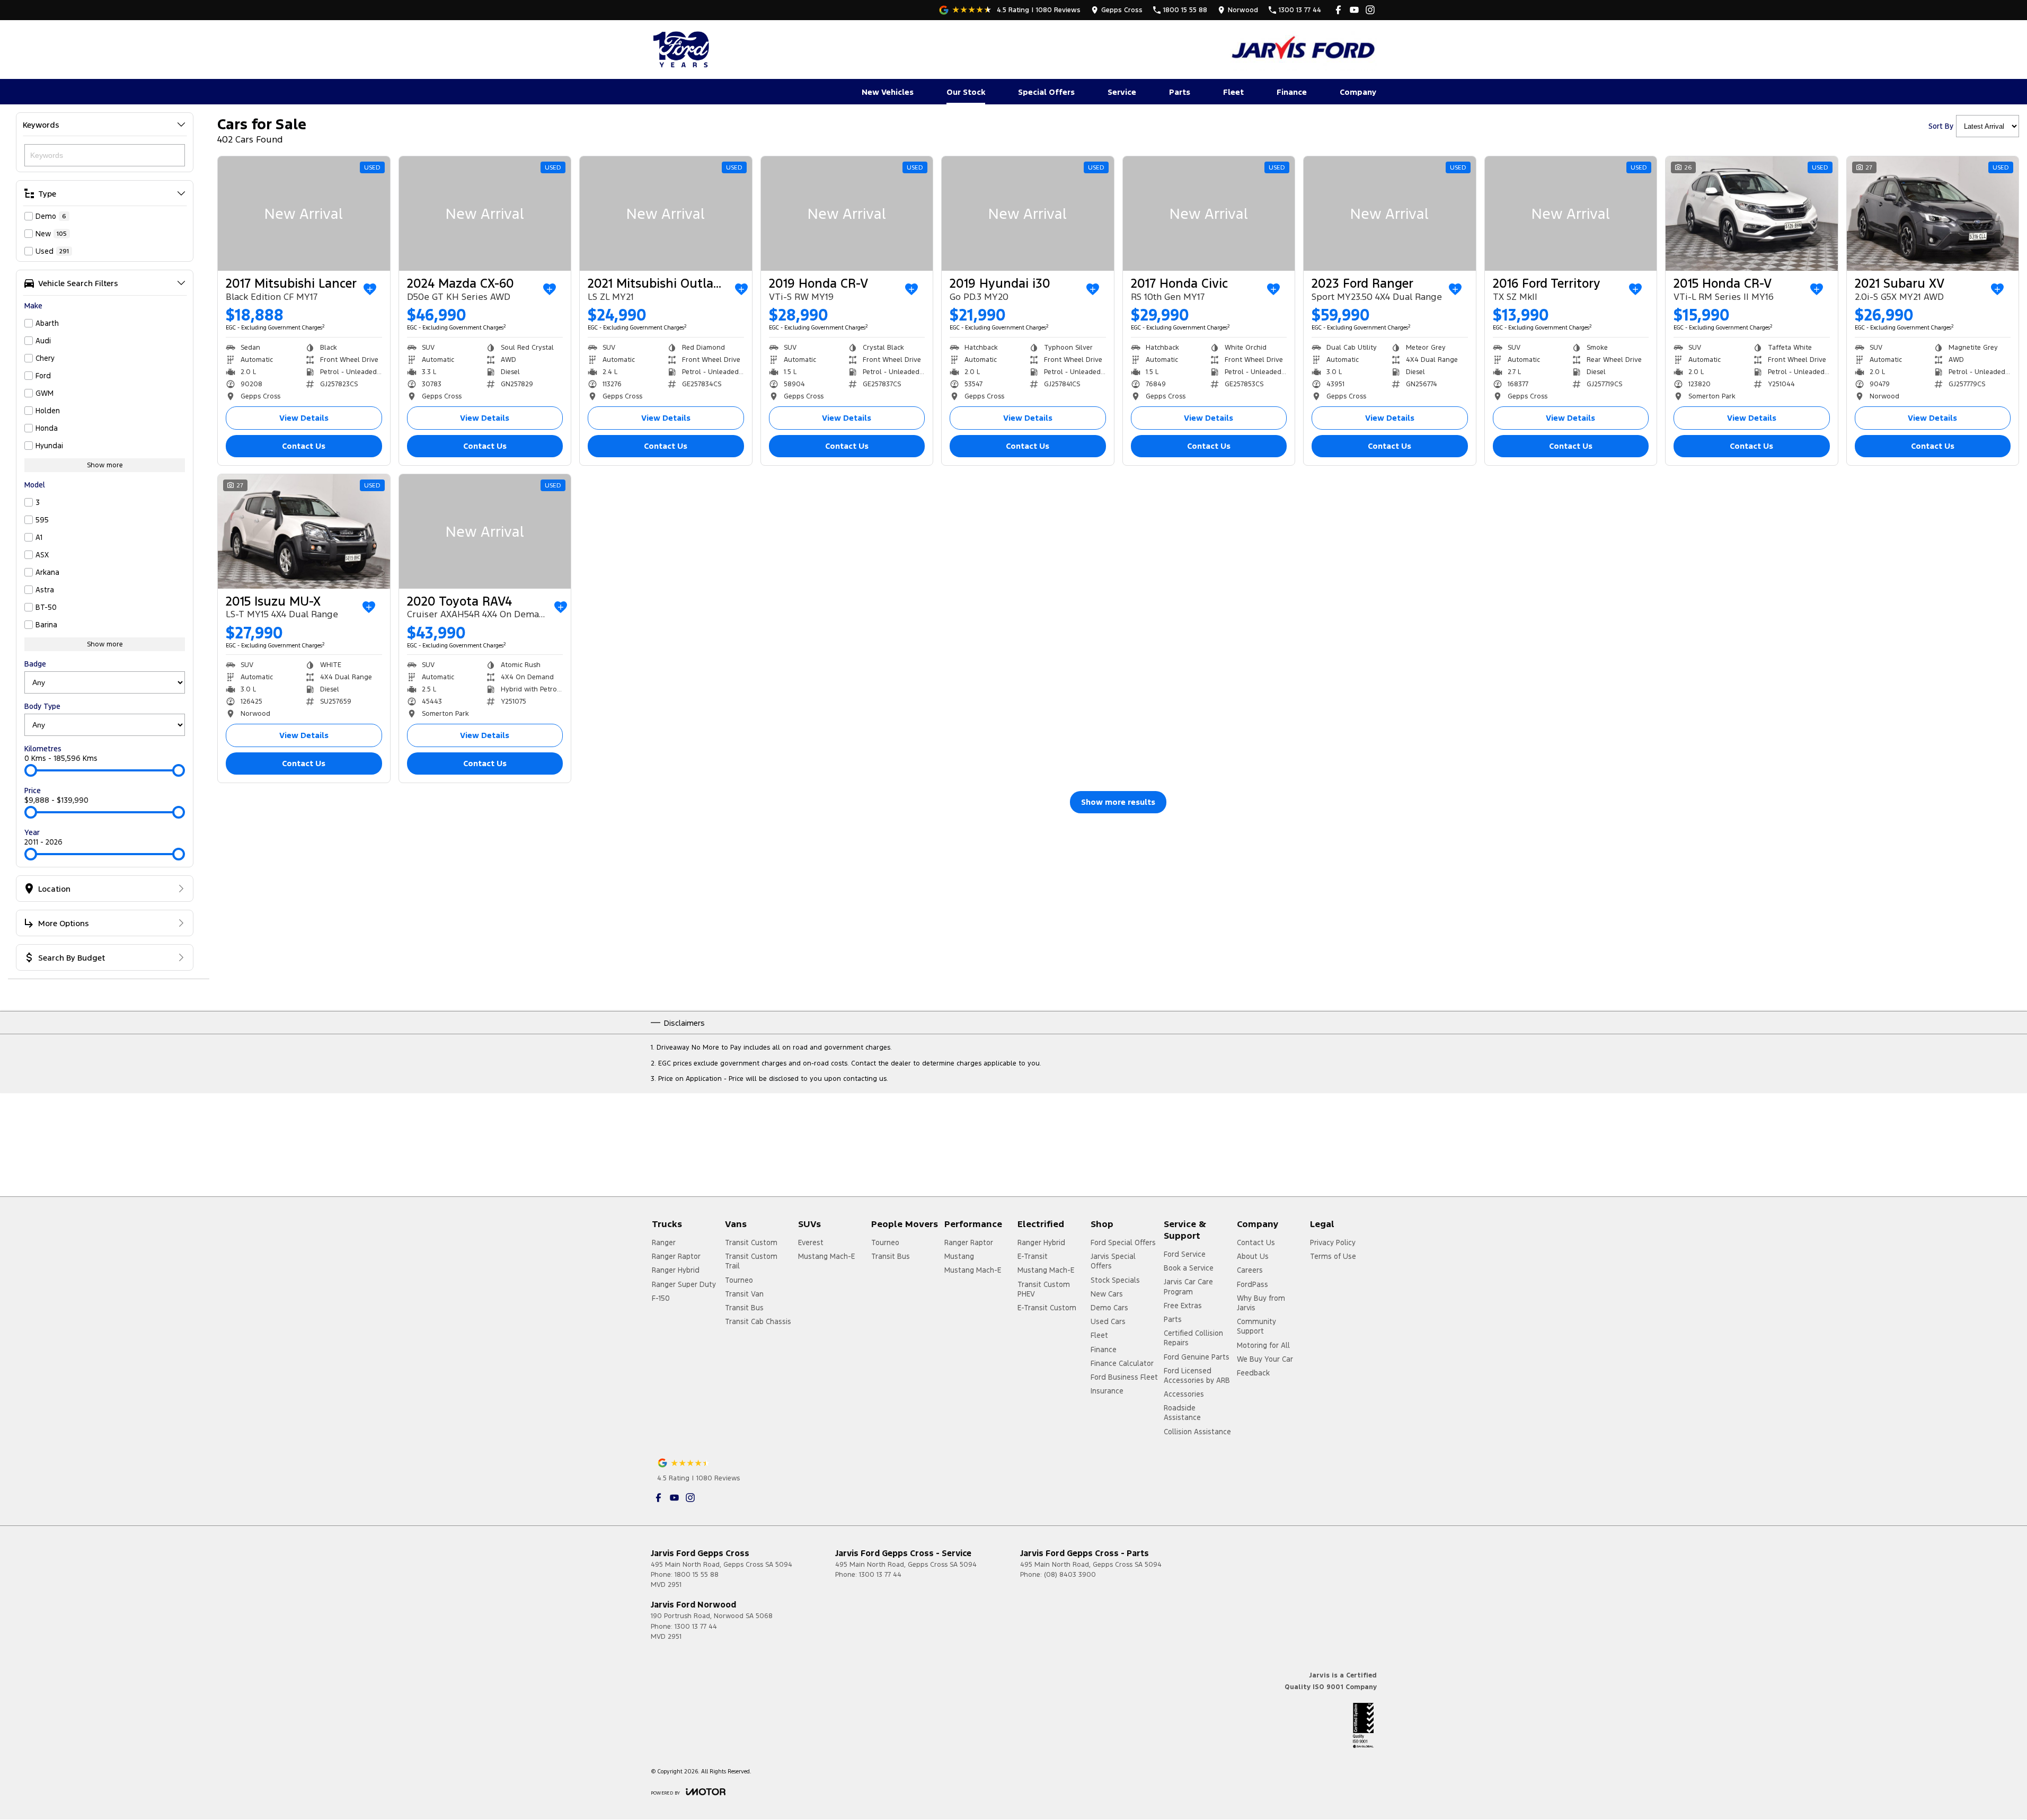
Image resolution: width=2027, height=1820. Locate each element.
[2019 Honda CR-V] (847, 214)
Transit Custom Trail (751, 1261)
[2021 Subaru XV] (1933, 214)
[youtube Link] (1354, 10)
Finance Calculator (1122, 1363)
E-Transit (1033, 1256)
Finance (1292, 92)
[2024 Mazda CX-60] (485, 214)
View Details (304, 418)
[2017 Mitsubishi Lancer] (304, 214)
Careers (1250, 1270)
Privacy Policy (1333, 1242)
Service (1122, 92)
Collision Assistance (1197, 1432)
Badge (35, 664)
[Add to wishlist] (370, 289)
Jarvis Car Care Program (1188, 1286)
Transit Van (744, 1294)
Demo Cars (1109, 1308)
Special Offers (1046, 92)
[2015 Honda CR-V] (1752, 214)
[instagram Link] (1370, 10)
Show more (105, 465)
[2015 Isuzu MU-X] (304, 531)
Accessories (1184, 1394)
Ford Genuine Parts (1197, 1357)
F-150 (661, 1298)
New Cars (1107, 1294)
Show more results (1118, 802)
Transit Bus (744, 1308)
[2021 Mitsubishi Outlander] (666, 214)
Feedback (1253, 1373)
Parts (1180, 92)
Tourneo (739, 1280)
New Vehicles (888, 92)
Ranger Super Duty (684, 1284)
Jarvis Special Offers (1113, 1261)
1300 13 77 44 (880, 1575)
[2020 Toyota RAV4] (485, 531)
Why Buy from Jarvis (1261, 1303)
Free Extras (1183, 1306)
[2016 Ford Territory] (1571, 214)
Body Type (42, 706)
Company (1358, 92)
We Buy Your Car (1265, 1359)
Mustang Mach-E (826, 1256)
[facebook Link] (1338, 10)
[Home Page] (683, 49)
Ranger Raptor (676, 1256)
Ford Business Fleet (1124, 1377)
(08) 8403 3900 (1070, 1575)
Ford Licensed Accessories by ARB (1197, 1375)
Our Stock (966, 92)
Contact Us (304, 446)
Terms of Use (1333, 1256)
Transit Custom (751, 1242)
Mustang (959, 1256)
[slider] (31, 770)
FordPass (1253, 1284)
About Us (1253, 1256)
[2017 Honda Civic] (1209, 214)
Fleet (1233, 92)
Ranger (664, 1242)
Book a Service (1189, 1268)
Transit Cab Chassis (758, 1321)
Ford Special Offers (1123, 1242)
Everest (811, 1242)
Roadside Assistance (1182, 1413)
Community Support (1256, 1326)
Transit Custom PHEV (1044, 1289)
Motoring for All (1263, 1345)
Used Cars (1108, 1321)
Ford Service (1185, 1254)
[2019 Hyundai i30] (1028, 214)
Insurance (1107, 1391)
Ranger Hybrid (676, 1270)
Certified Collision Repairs (1193, 1338)
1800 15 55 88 (697, 1575)
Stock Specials (1115, 1280)
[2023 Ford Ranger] (1390, 214)
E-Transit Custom (1047, 1308)
